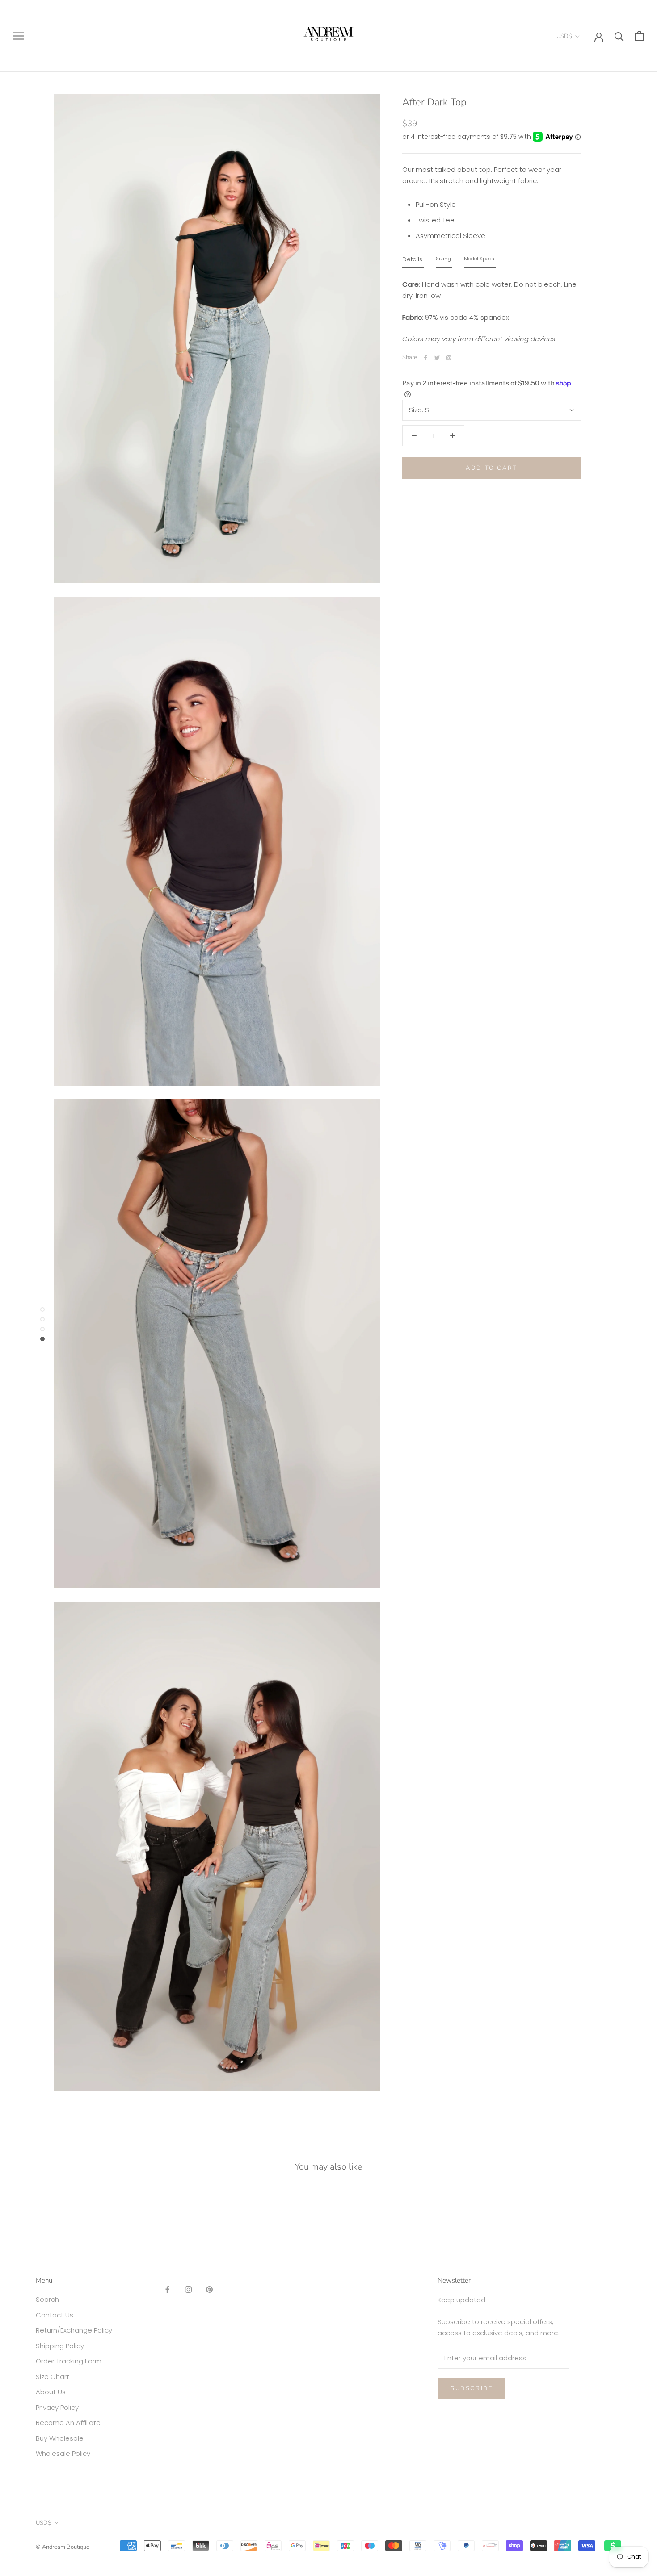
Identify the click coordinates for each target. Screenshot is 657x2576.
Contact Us (55, 2315)
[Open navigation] (19, 36)
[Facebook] (425, 358)
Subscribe (472, 2388)
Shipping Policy (60, 2346)
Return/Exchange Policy (74, 2330)
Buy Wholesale (60, 2438)
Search (47, 2299)
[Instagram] (188, 2290)
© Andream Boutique (63, 2547)
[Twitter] (437, 358)
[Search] (619, 36)
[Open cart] (639, 36)
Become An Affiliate (68, 2423)
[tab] (413, 261)
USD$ (564, 36)
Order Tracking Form (69, 2361)
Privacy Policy (57, 2407)
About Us (51, 2392)
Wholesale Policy (63, 2453)
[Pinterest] (449, 358)
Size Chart (53, 2377)
